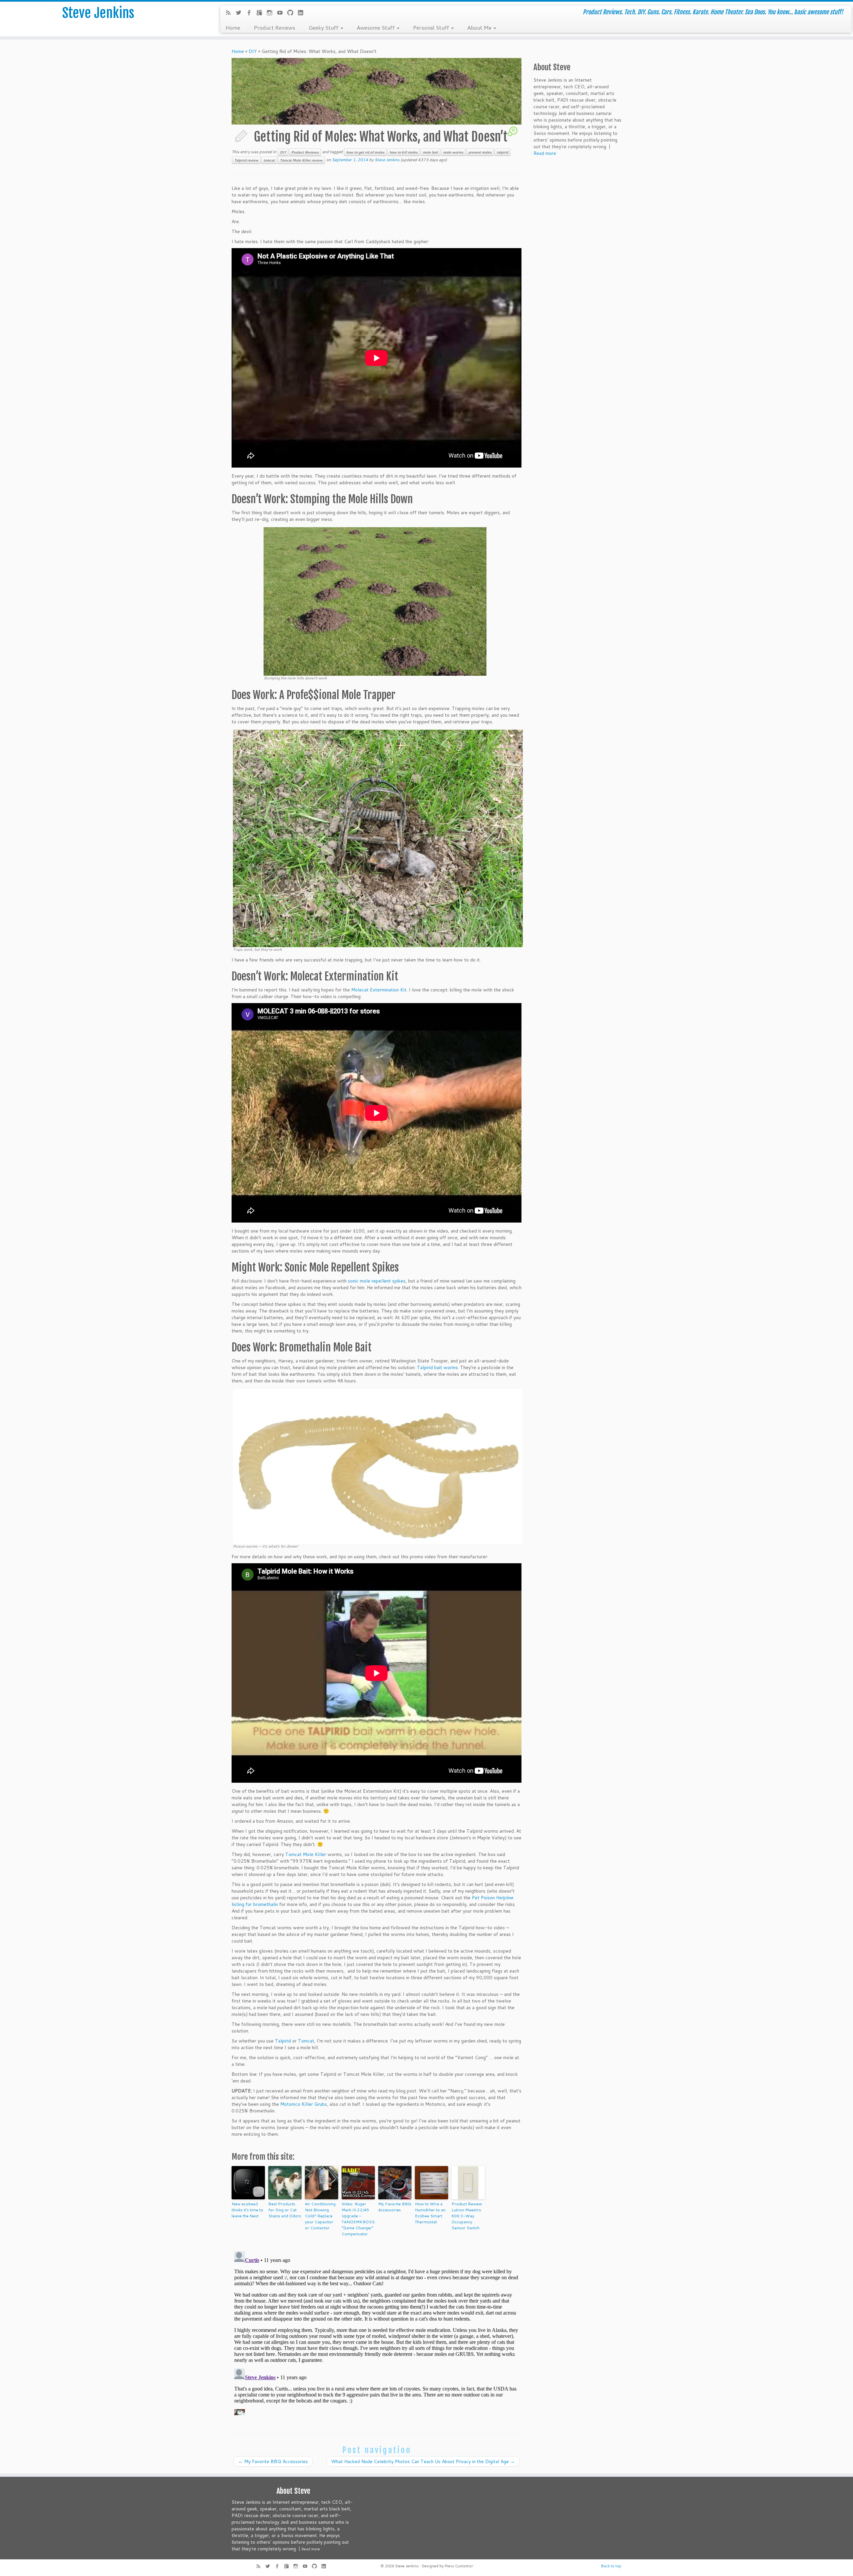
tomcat (269, 160)
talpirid (502, 152)
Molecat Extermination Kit (379, 990)
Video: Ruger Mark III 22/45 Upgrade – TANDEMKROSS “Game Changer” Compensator (358, 2219)
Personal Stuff (432, 27)
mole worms (453, 152)
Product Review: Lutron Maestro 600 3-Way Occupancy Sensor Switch (467, 2216)
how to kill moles (404, 152)
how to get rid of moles (365, 152)
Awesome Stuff (376, 27)
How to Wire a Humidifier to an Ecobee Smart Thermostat (430, 2213)
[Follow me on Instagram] (272, 13)
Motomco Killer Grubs (304, 2104)
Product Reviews (274, 27)
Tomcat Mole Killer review (301, 160)
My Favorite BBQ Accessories (395, 2207)
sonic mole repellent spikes (377, 1281)
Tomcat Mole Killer (306, 1854)
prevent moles (480, 152)
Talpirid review (246, 160)
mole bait (430, 152)
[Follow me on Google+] (261, 13)
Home (233, 27)
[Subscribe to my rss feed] (230, 13)
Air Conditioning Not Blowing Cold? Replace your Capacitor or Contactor (320, 2216)
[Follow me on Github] (292, 13)
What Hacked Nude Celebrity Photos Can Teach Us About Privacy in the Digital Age (423, 2461)
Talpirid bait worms (437, 1367)
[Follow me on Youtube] (282, 13)
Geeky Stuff (324, 27)
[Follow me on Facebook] (251, 13)
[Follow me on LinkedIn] (303, 13)
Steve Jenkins (98, 13)
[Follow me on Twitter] (241, 13)
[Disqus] (377, 2332)
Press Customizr (459, 2566)
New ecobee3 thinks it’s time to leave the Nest (247, 2210)
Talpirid (283, 2041)
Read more (545, 153)
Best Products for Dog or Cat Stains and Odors (285, 2210)
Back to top (611, 2566)
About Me (480, 27)
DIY (253, 51)
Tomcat (306, 2041)
